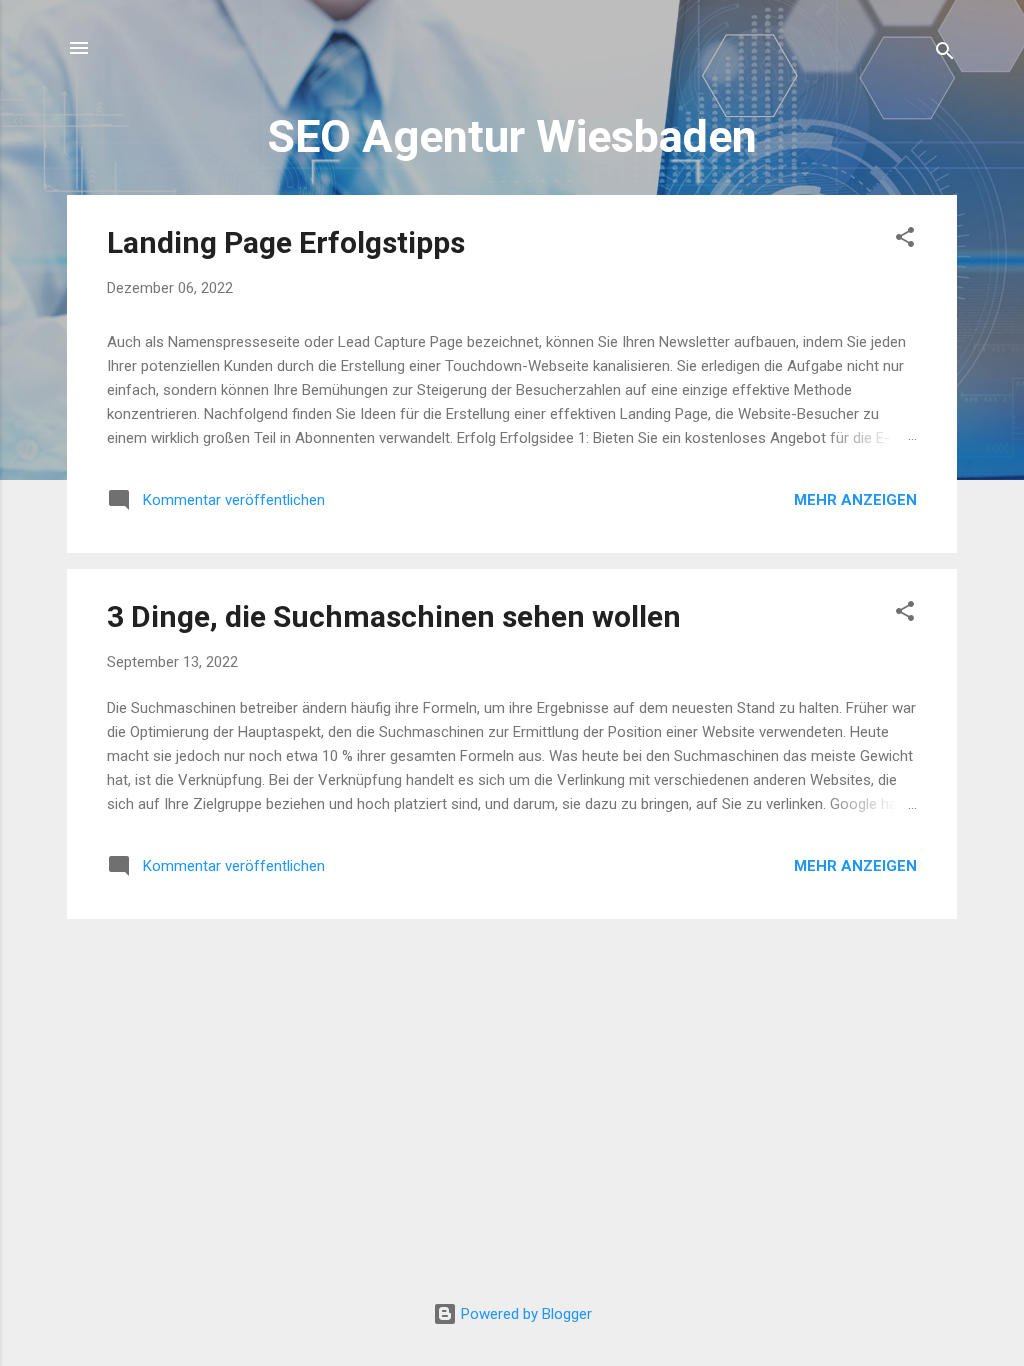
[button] (905, 240)
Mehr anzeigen (855, 500)
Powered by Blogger (524, 1314)
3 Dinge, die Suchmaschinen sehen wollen (394, 616)
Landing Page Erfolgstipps (286, 242)
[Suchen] (945, 54)
